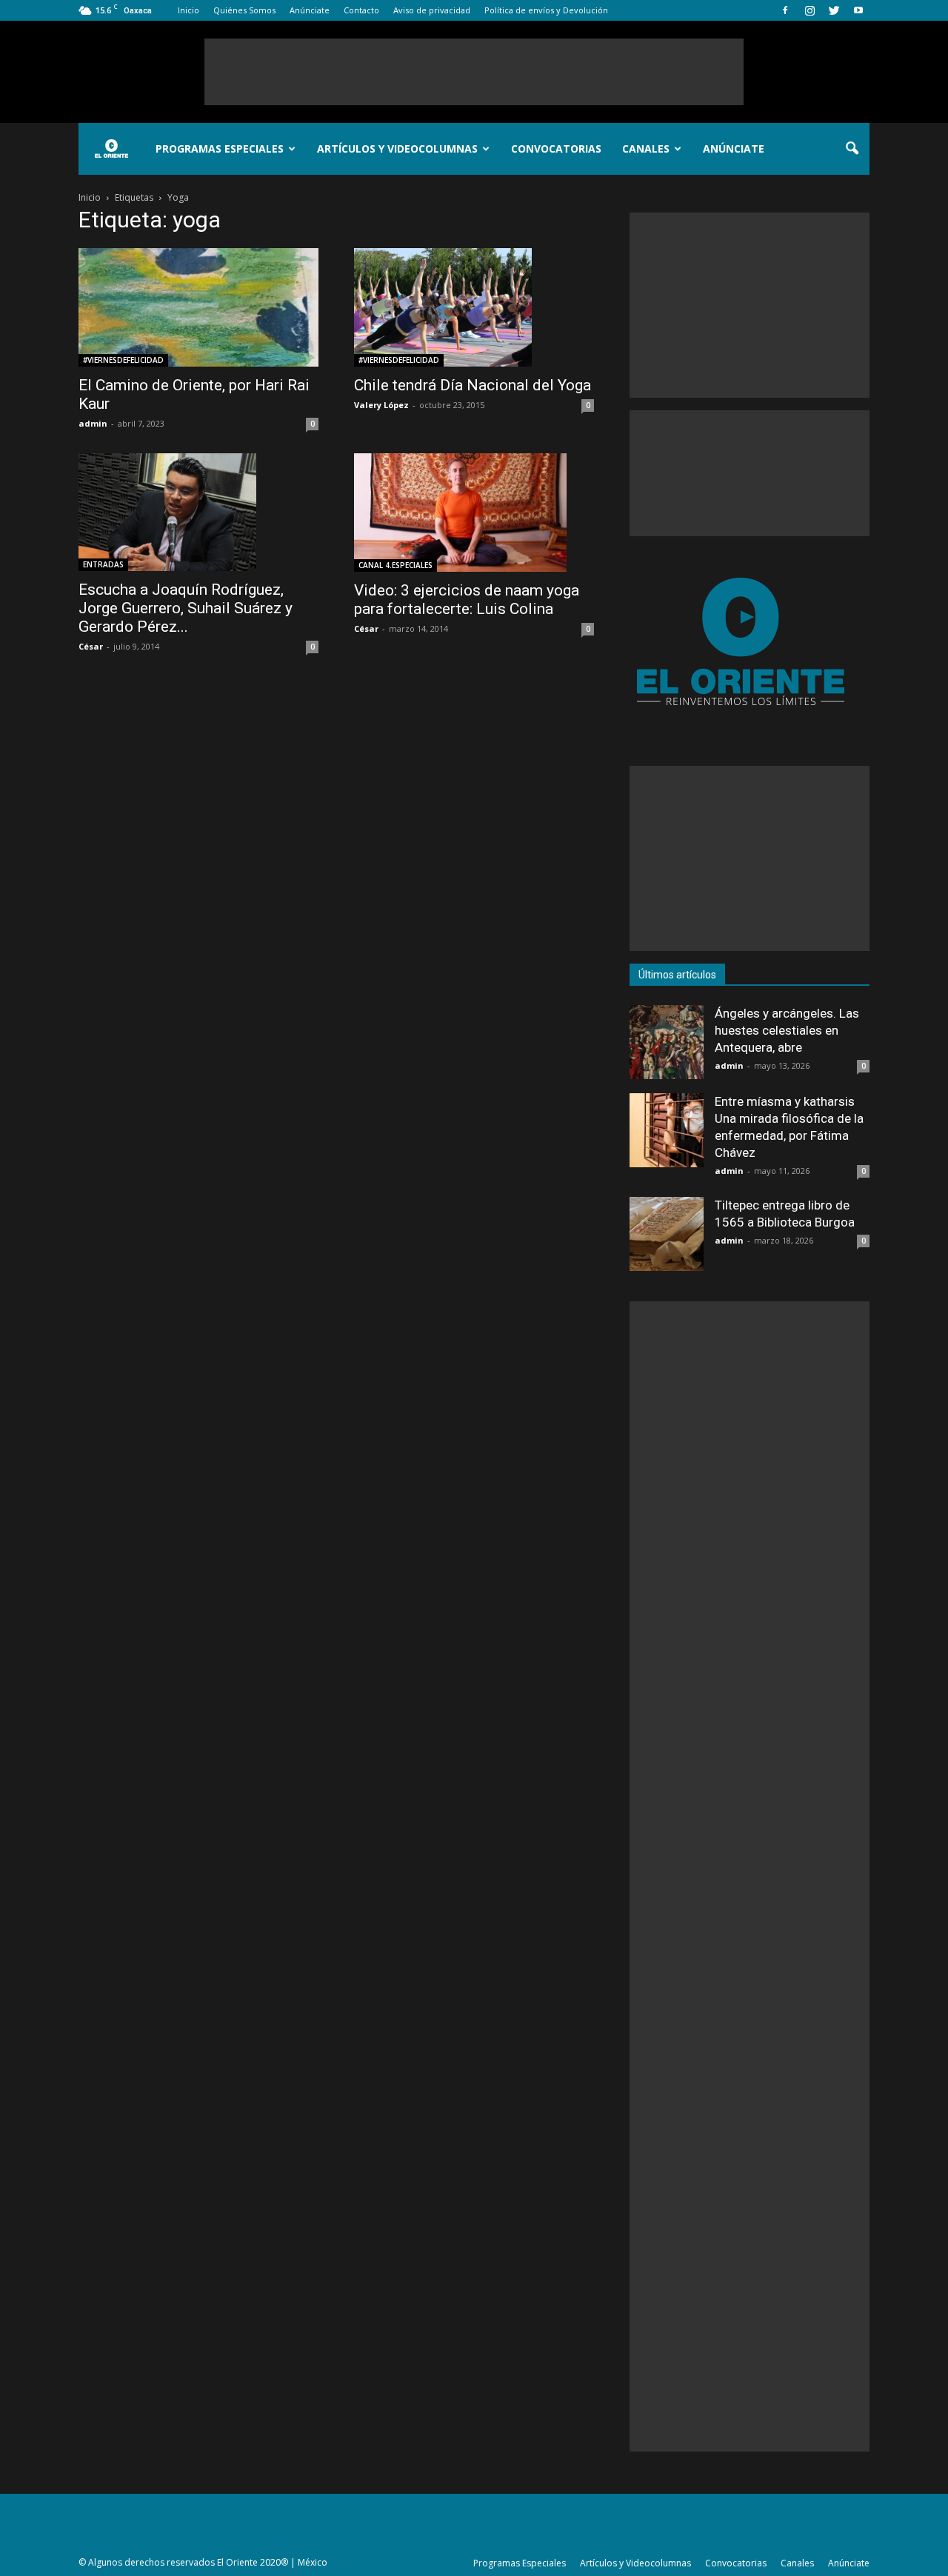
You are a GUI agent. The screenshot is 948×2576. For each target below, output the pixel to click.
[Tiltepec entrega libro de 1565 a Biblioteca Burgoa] (667, 1234)
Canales (646, 149)
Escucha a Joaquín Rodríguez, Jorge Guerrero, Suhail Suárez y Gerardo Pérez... (186, 608)
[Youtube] (858, 10)
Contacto (361, 10)
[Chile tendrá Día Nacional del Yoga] (474, 307)
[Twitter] (834, 10)
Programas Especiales (220, 149)
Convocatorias (556, 149)
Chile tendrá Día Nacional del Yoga (473, 385)
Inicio (188, 10)
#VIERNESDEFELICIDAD (123, 360)
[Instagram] (810, 10)
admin (93, 423)
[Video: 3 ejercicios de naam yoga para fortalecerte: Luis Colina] (474, 513)
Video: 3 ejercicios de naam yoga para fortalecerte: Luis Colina (467, 600)
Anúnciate (310, 10)
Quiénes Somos (244, 10)
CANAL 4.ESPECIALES (395, 565)
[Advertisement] (474, 72)
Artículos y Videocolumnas (397, 149)
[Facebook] (785, 10)
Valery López (381, 405)
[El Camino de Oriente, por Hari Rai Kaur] (198, 307)
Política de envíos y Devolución (546, 10)
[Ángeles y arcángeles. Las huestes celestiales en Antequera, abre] (667, 1042)
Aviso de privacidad (432, 10)
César (91, 646)
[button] (852, 149)
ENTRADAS (103, 564)
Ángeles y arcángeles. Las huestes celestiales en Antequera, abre (787, 1030)
